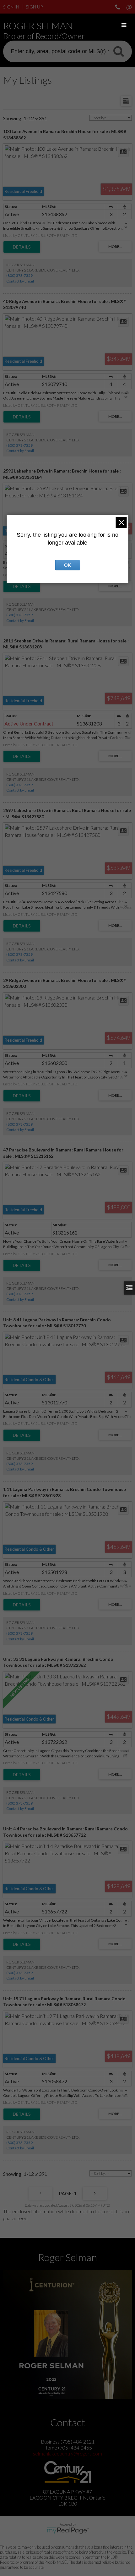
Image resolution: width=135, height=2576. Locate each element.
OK (67, 565)
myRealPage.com (68, 2531)
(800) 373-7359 (19, 275)
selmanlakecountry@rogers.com (67, 2453)
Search (118, 51)
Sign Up (34, 7)
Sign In (11, 7)
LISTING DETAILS (22, 247)
